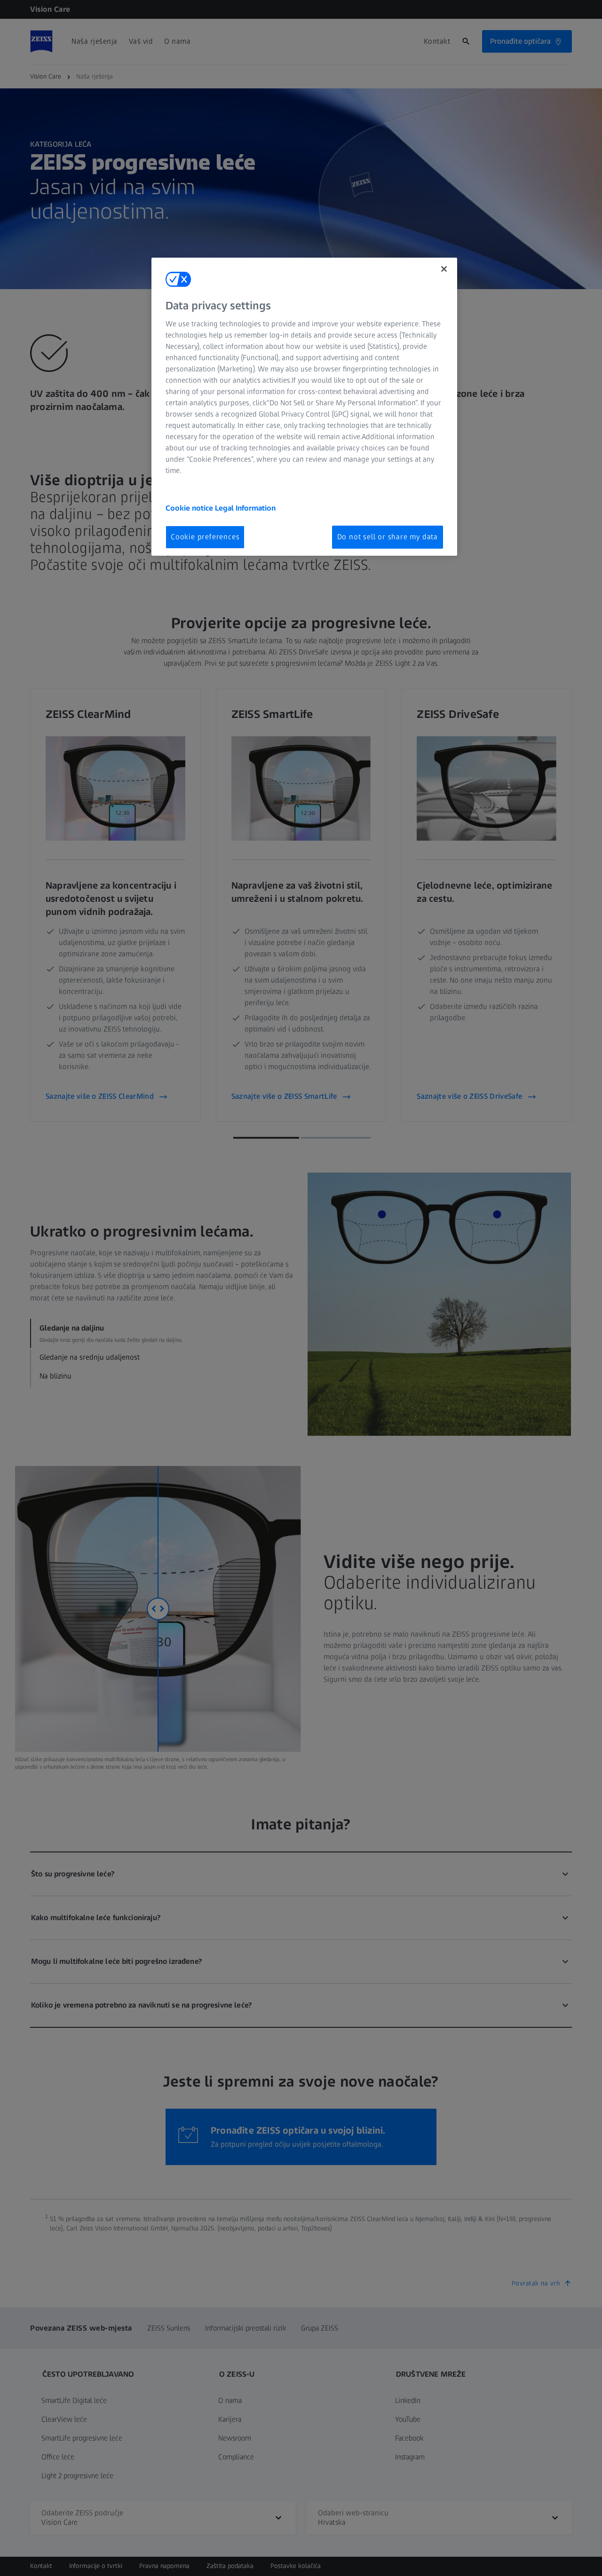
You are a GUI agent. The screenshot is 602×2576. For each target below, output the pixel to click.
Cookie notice (190, 508)
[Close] (444, 269)
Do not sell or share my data (388, 537)
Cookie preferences (205, 537)
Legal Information (245, 508)
